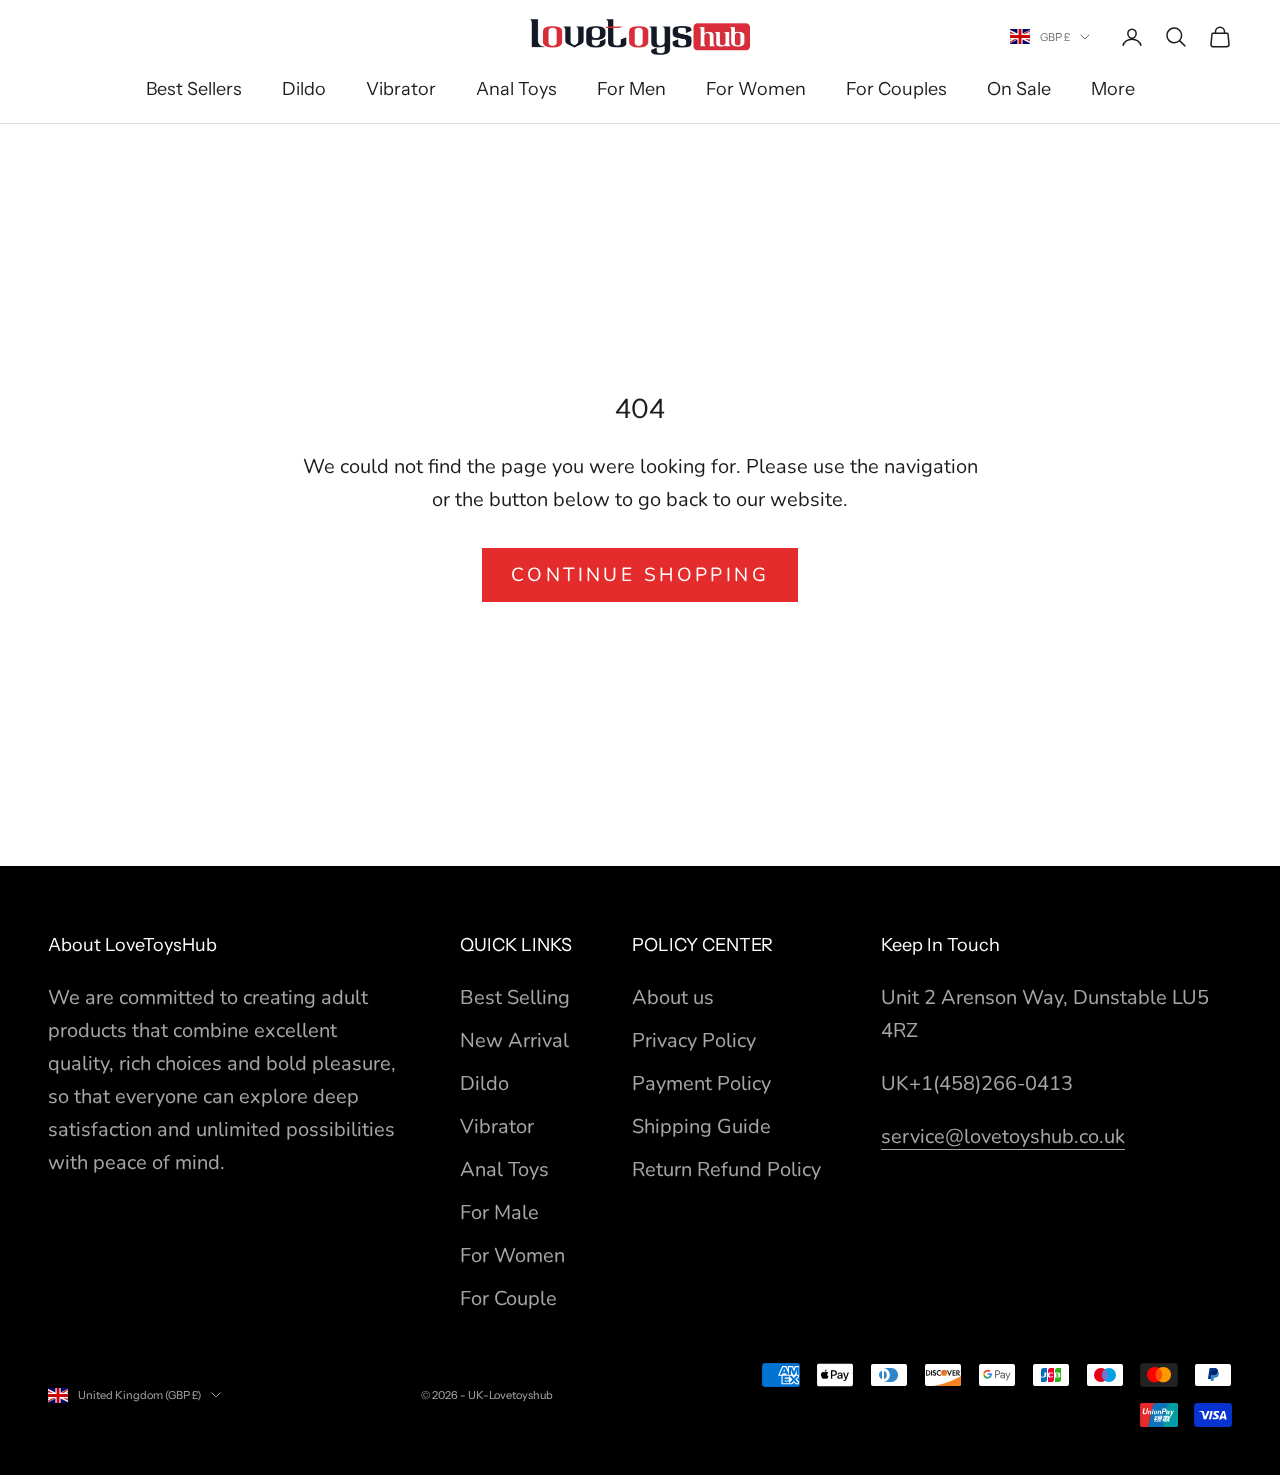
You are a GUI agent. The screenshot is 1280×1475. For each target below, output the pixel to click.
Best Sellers (194, 89)
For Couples (896, 89)
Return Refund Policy (726, 1169)
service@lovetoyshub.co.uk (1003, 1136)
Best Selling (515, 997)
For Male (499, 1212)
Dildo (304, 89)
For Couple (508, 1298)
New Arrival (514, 1040)
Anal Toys (516, 89)
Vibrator (401, 89)
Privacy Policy (694, 1040)
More (1113, 89)
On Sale (1019, 89)
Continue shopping (640, 575)
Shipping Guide (701, 1126)
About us (673, 997)
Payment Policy (701, 1083)
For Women (756, 89)
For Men (631, 89)
